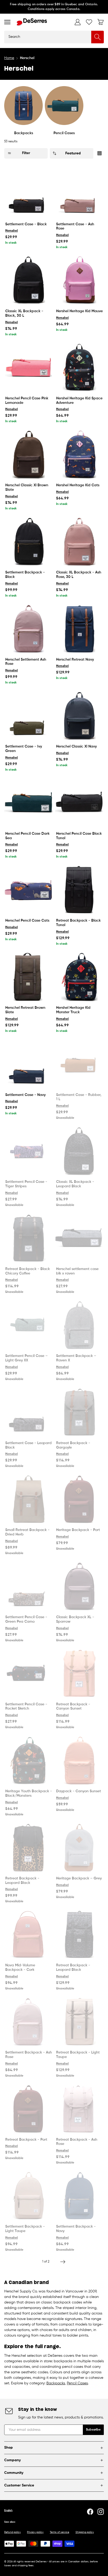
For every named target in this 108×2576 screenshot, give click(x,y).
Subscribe (93, 2430)
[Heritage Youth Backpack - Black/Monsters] (29, 1760)
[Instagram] (101, 2512)
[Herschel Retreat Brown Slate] (29, 977)
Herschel (12, 231)
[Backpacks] (23, 105)
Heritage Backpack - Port (78, 1530)
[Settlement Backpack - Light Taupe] (29, 2196)
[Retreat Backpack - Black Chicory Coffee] (29, 1238)
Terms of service (60, 2532)
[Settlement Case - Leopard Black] (29, 1412)
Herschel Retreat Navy (75, 660)
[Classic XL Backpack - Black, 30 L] (29, 280)
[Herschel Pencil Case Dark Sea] (29, 803)
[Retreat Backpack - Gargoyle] (79, 1412)
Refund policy (12, 2532)
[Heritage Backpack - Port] (79, 1499)
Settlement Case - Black (26, 224)
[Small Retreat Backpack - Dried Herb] (29, 1499)
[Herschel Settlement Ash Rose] (29, 629)
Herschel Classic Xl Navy (76, 746)
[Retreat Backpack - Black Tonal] (79, 890)
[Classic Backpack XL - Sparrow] (79, 1586)
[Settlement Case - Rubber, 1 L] (79, 1064)
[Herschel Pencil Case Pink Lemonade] (29, 368)
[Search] (98, 37)
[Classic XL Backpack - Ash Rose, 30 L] (79, 542)
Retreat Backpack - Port (26, 2140)
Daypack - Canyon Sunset (79, 1791)
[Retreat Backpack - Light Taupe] (79, 2022)
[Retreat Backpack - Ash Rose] (79, 2109)
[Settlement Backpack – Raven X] (79, 1325)
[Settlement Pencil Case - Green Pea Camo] (29, 1586)
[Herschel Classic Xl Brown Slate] (29, 454)
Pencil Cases (64, 133)
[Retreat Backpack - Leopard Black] (29, 1848)
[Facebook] (90, 2512)
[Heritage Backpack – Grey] (79, 1848)
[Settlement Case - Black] (29, 194)
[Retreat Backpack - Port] (29, 2109)
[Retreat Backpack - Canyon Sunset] (79, 1674)
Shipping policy (85, 2532)
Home (9, 58)
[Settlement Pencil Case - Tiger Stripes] (29, 1151)
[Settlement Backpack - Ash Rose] (29, 2022)
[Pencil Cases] (64, 105)
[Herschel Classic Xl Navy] (79, 716)
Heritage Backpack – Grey (79, 1878)
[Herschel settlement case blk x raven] (79, 1238)
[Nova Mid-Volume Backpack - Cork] (29, 1935)
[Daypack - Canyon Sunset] (79, 1760)
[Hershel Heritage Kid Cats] (79, 454)
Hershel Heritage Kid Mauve (79, 311)
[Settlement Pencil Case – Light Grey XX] (29, 1325)
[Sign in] (78, 22)
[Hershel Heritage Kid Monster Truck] (79, 977)
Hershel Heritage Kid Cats (78, 485)
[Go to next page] (63, 2262)
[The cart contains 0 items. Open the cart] (101, 22)
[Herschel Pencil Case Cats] (29, 890)
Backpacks (24, 133)
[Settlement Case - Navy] (29, 1064)
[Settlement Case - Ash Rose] (79, 194)
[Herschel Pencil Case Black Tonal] (79, 803)
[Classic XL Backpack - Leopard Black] (79, 1151)
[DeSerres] (32, 22)
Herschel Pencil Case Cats (27, 921)
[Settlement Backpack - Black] (29, 542)
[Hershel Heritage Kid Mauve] (79, 280)
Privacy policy (35, 2532)
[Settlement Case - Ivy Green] (29, 716)
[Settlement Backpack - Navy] (79, 2196)
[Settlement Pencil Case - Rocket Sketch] (29, 1674)
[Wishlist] (89, 22)
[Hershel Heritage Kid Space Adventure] (79, 368)
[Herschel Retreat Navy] (79, 629)
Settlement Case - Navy (25, 1095)
